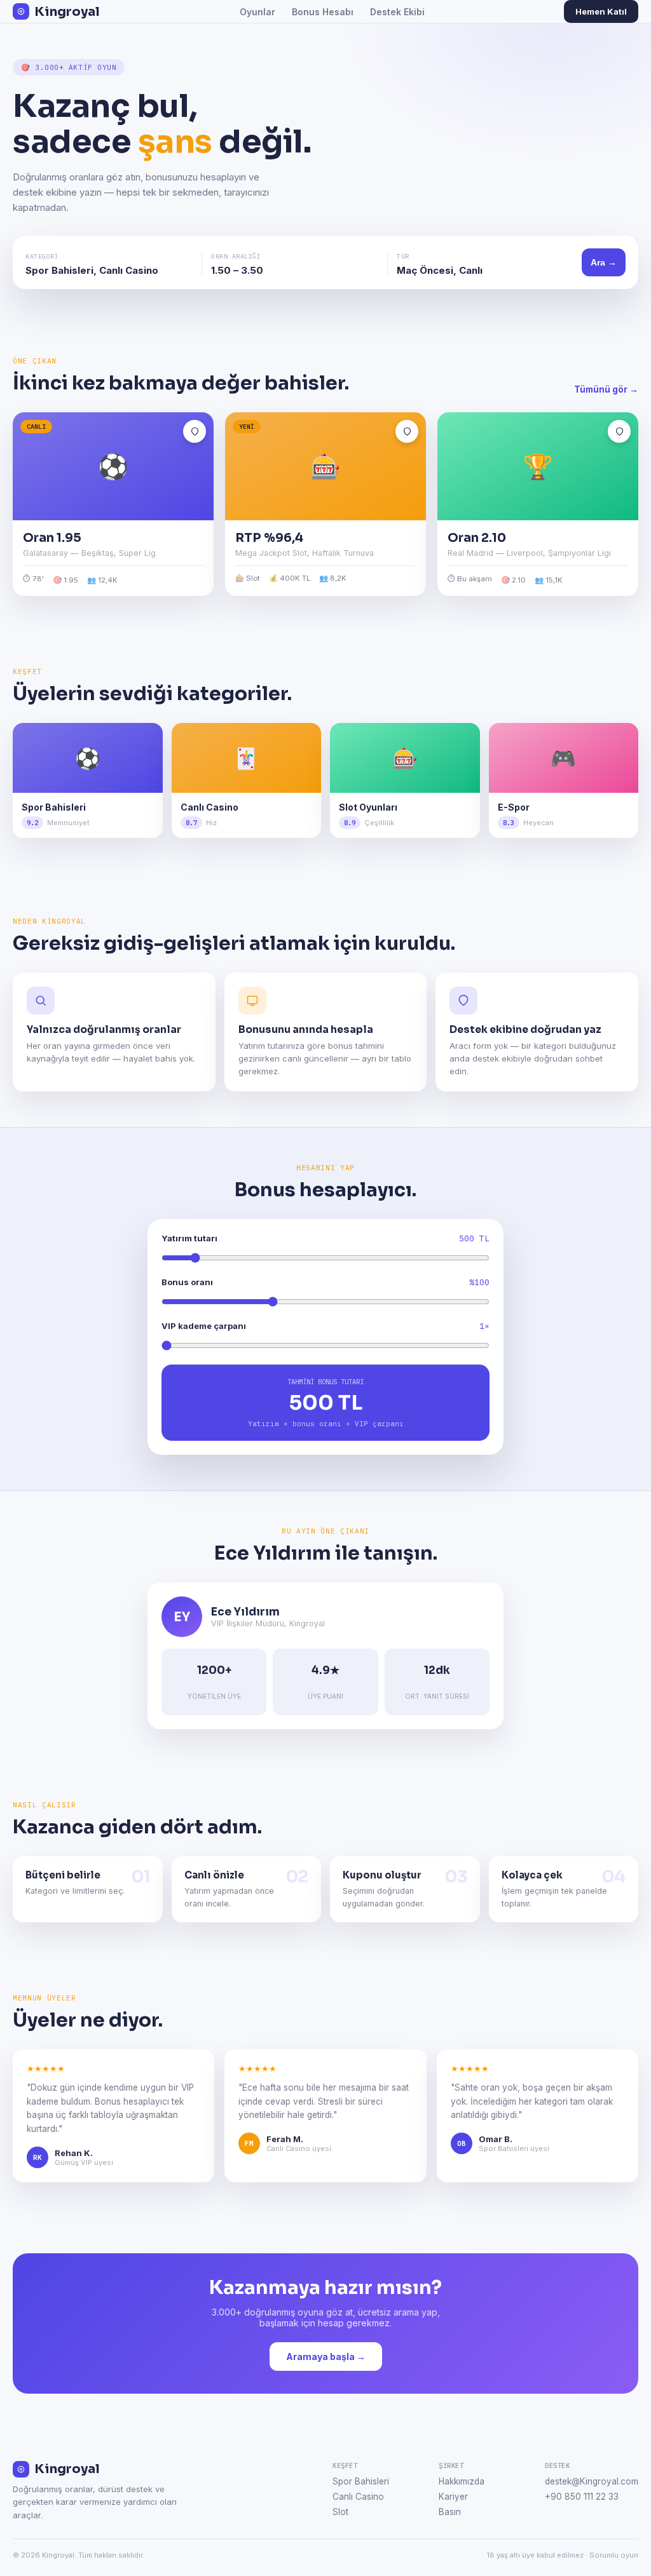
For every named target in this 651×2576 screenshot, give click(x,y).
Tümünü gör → (606, 389)
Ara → (604, 262)
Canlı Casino (358, 2497)
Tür (403, 256)
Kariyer (453, 2497)
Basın (450, 2512)
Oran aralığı (236, 256)
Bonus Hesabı (323, 12)
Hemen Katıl (601, 11)
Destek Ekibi (397, 12)
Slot (340, 2512)
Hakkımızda (462, 2481)
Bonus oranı (187, 1282)
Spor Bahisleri (361, 2481)
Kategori (42, 256)
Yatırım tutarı (189, 1238)
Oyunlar (257, 12)
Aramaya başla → (326, 2357)
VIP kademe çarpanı (204, 1326)
